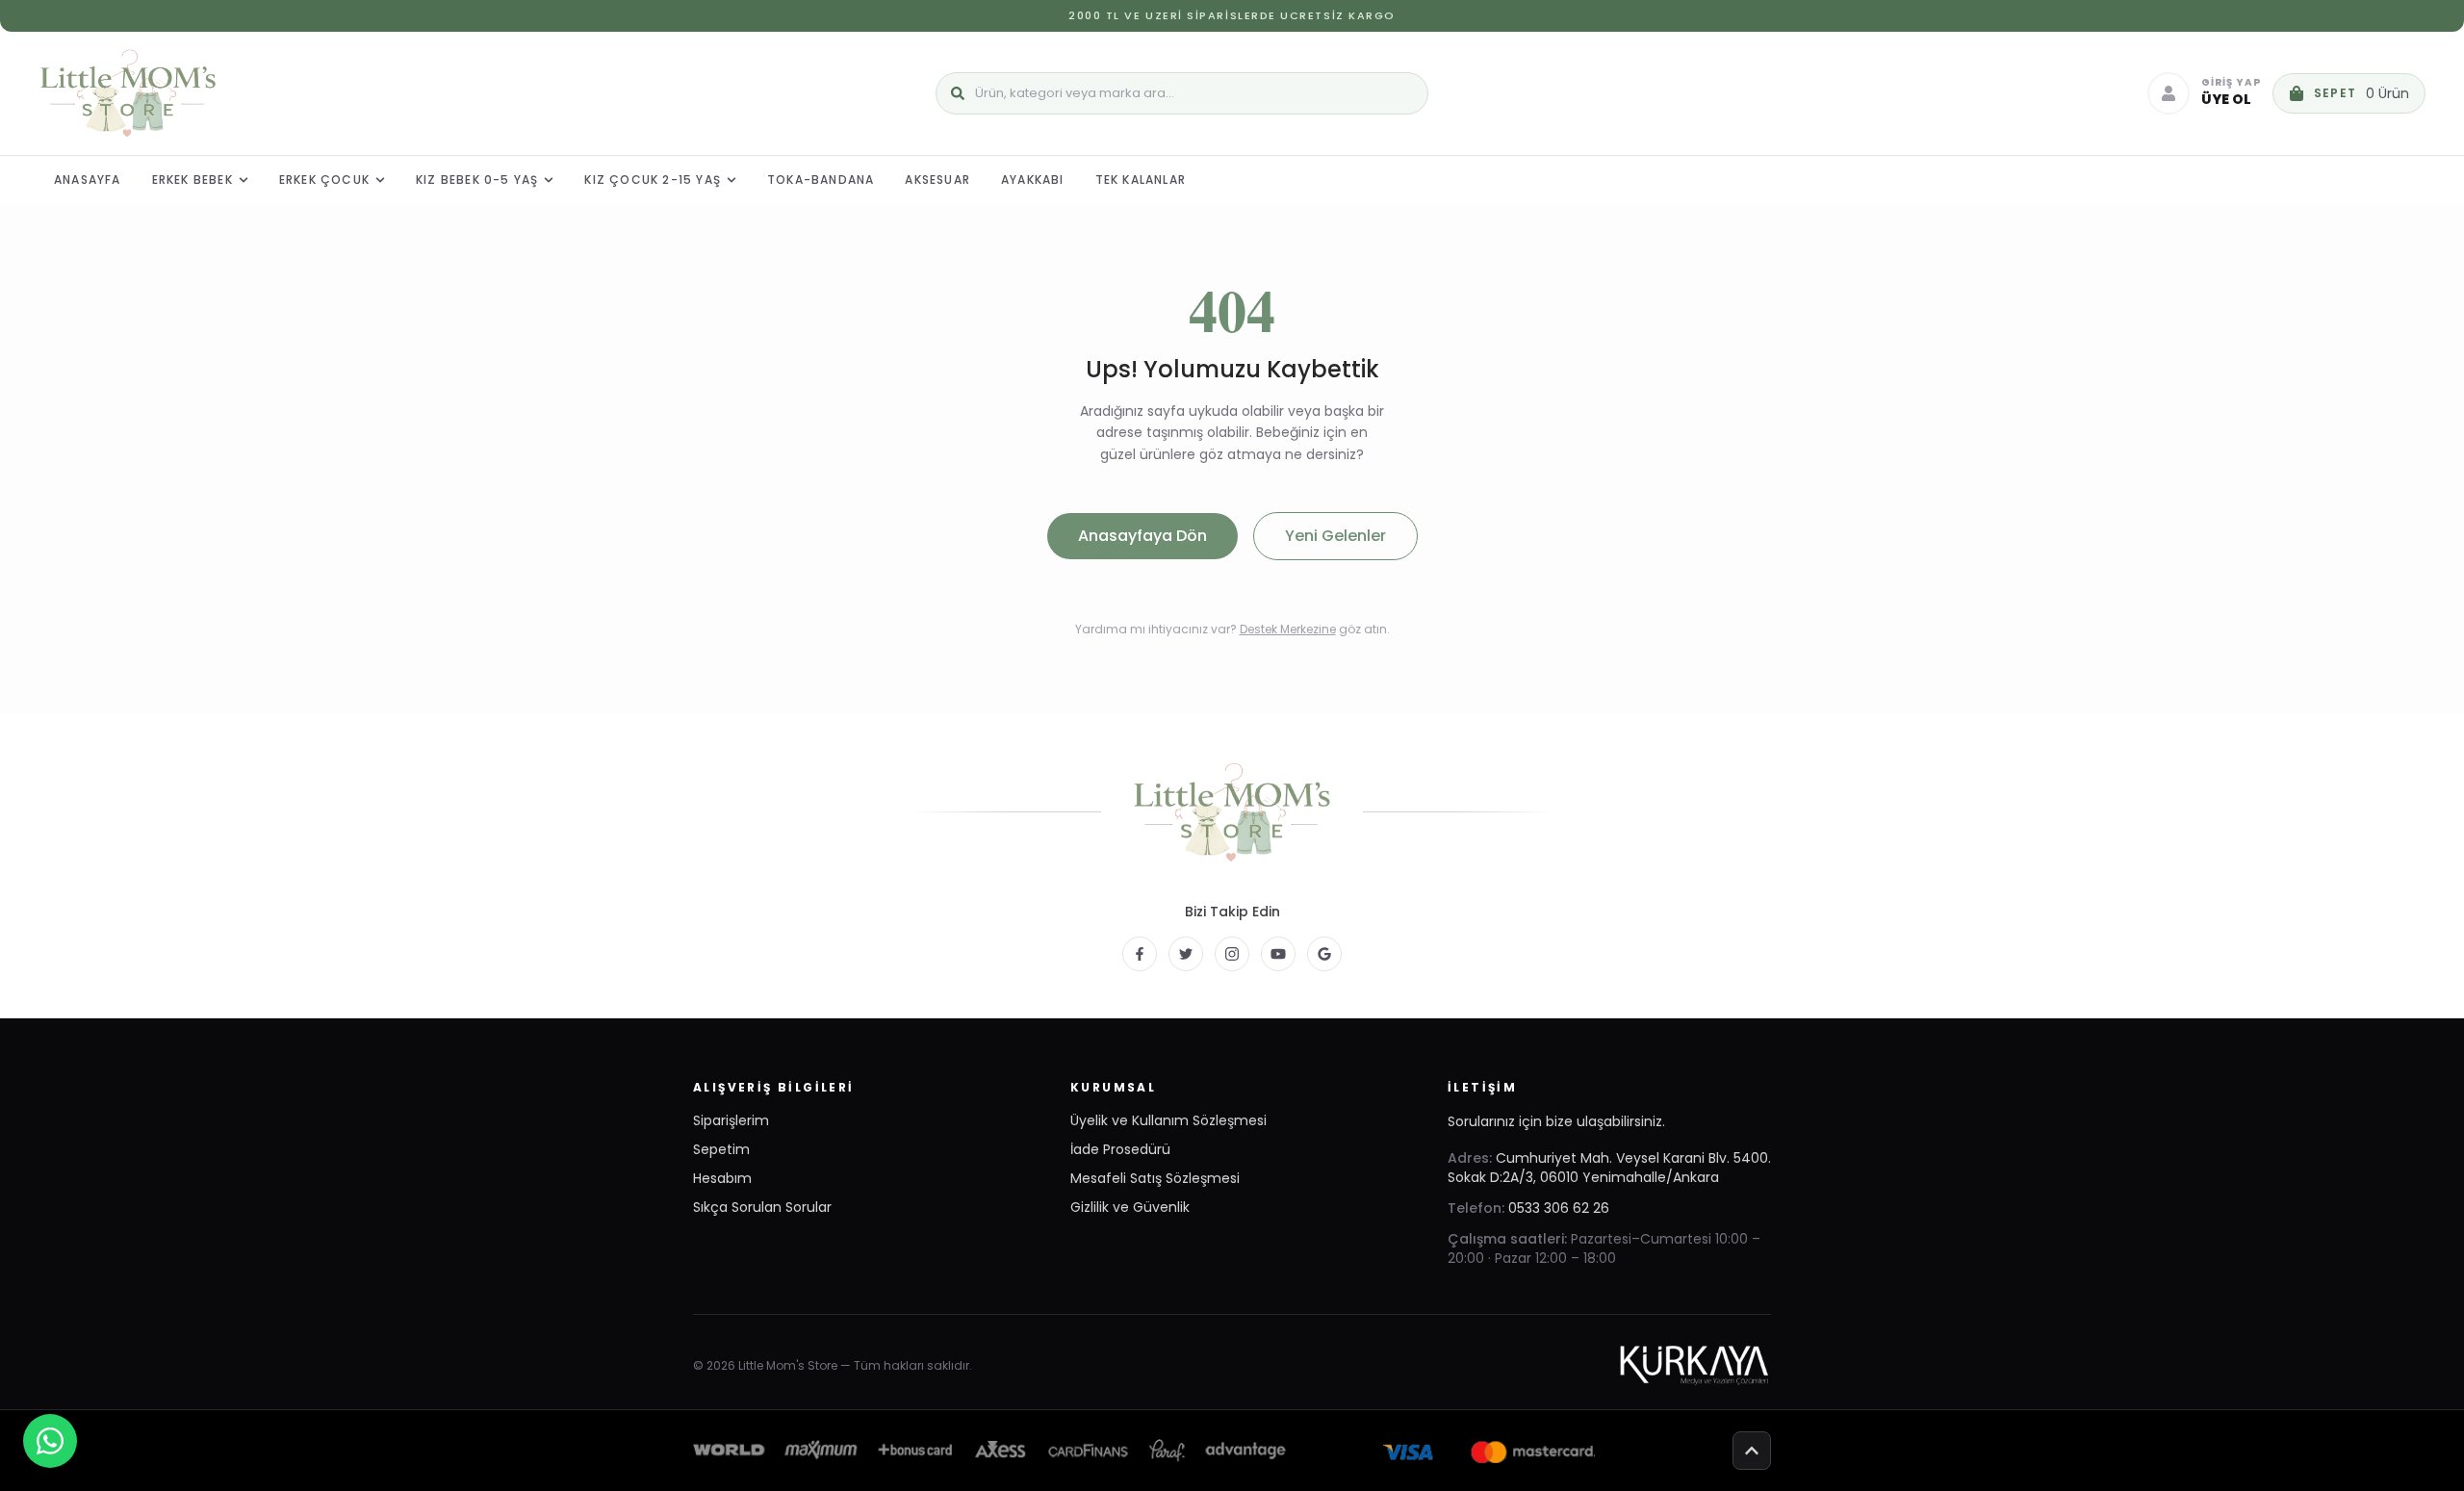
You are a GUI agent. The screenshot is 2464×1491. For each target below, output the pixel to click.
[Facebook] (1140, 954)
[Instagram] (1232, 954)
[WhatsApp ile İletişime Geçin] (50, 1441)
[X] (1186, 954)
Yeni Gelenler (1335, 536)
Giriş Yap (2231, 83)
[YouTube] (1278, 954)
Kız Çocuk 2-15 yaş (653, 180)
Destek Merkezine (1288, 629)
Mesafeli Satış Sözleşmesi (1155, 1178)
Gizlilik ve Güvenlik (1130, 1207)
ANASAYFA (88, 180)
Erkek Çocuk (324, 180)
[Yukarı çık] (1752, 1451)
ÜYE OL (2226, 99)
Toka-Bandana (821, 180)
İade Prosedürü (1120, 1149)
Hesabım (722, 1178)
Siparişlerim (731, 1120)
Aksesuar (937, 180)
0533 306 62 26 (1559, 1208)
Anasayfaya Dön (1142, 536)
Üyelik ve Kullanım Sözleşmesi (1168, 1120)
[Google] (1324, 954)
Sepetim (721, 1149)
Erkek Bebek (192, 180)
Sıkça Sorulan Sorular (762, 1207)
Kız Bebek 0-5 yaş (477, 180)
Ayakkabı (1033, 180)
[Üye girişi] (2169, 93)
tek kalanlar (1141, 180)
